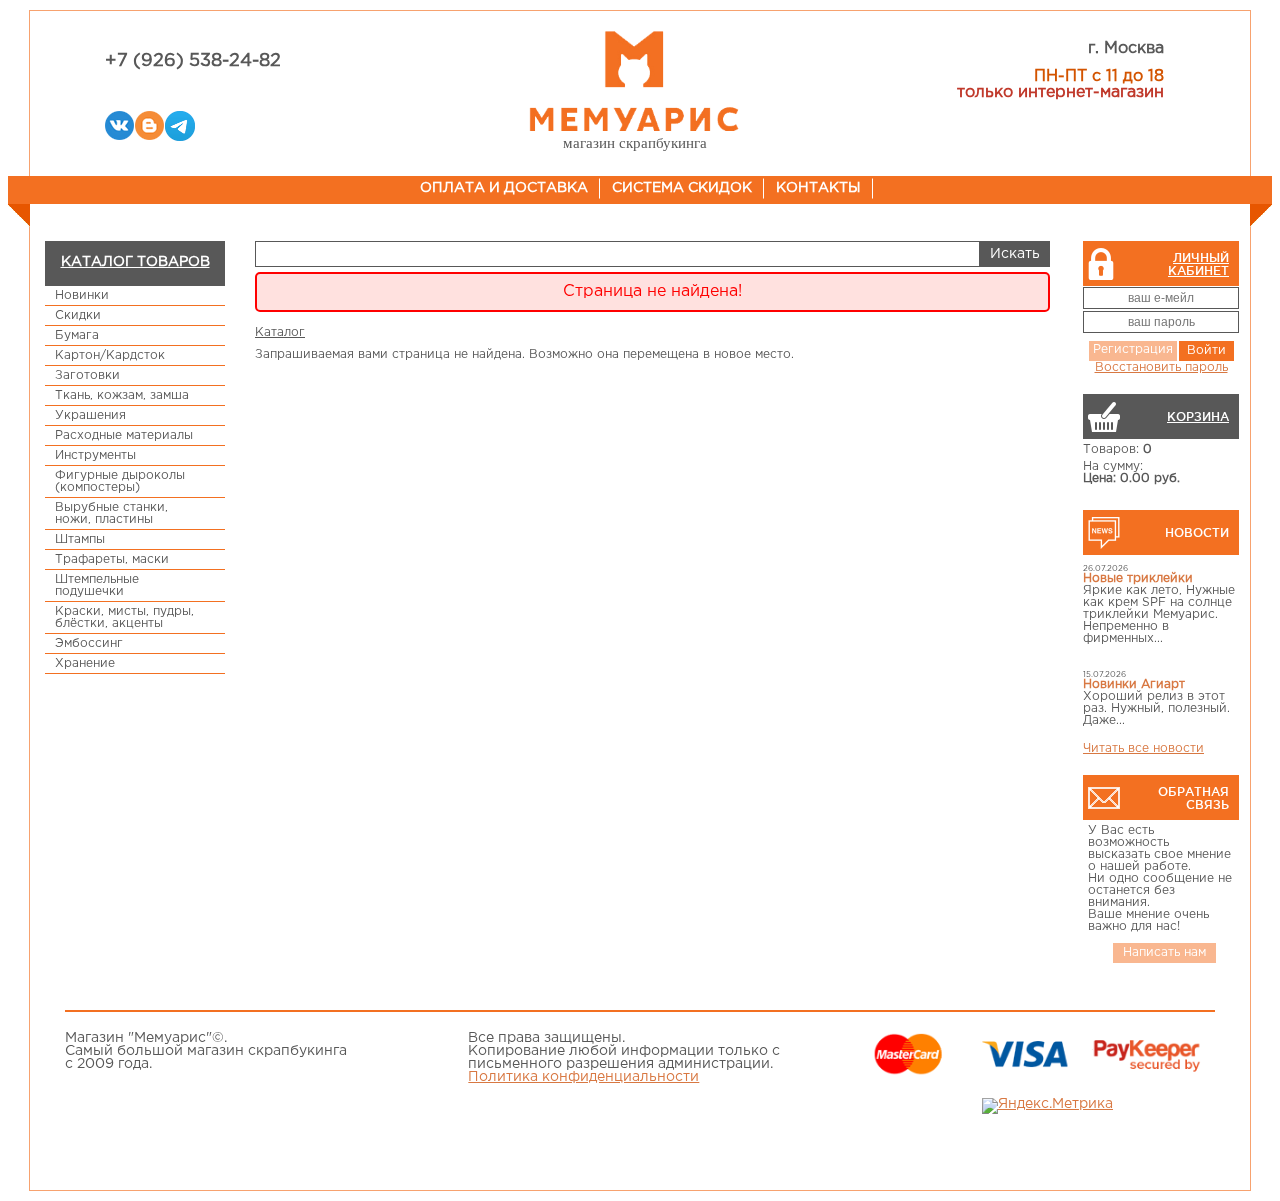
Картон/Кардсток (110, 355)
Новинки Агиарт (1134, 684)
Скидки (78, 315)
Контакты (818, 188)
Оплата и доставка (504, 188)
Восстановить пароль (1161, 367)
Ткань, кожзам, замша (122, 395)
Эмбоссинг (89, 643)
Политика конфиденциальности (583, 1077)
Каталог (280, 332)
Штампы (80, 539)
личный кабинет (1198, 264)
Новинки (82, 295)
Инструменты (95, 455)
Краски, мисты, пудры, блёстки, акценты (124, 617)
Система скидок (682, 188)
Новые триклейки (1138, 578)
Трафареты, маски (112, 559)
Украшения (90, 415)
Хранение (85, 663)
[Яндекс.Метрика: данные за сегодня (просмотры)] (1047, 1106)
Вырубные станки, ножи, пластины (111, 513)
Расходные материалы (124, 435)
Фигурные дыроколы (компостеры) (120, 481)
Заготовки (87, 375)
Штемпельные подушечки (97, 585)
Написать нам (1164, 952)
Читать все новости (1143, 748)
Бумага (77, 335)
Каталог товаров (135, 262)
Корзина (1198, 416)
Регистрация (1133, 349)
